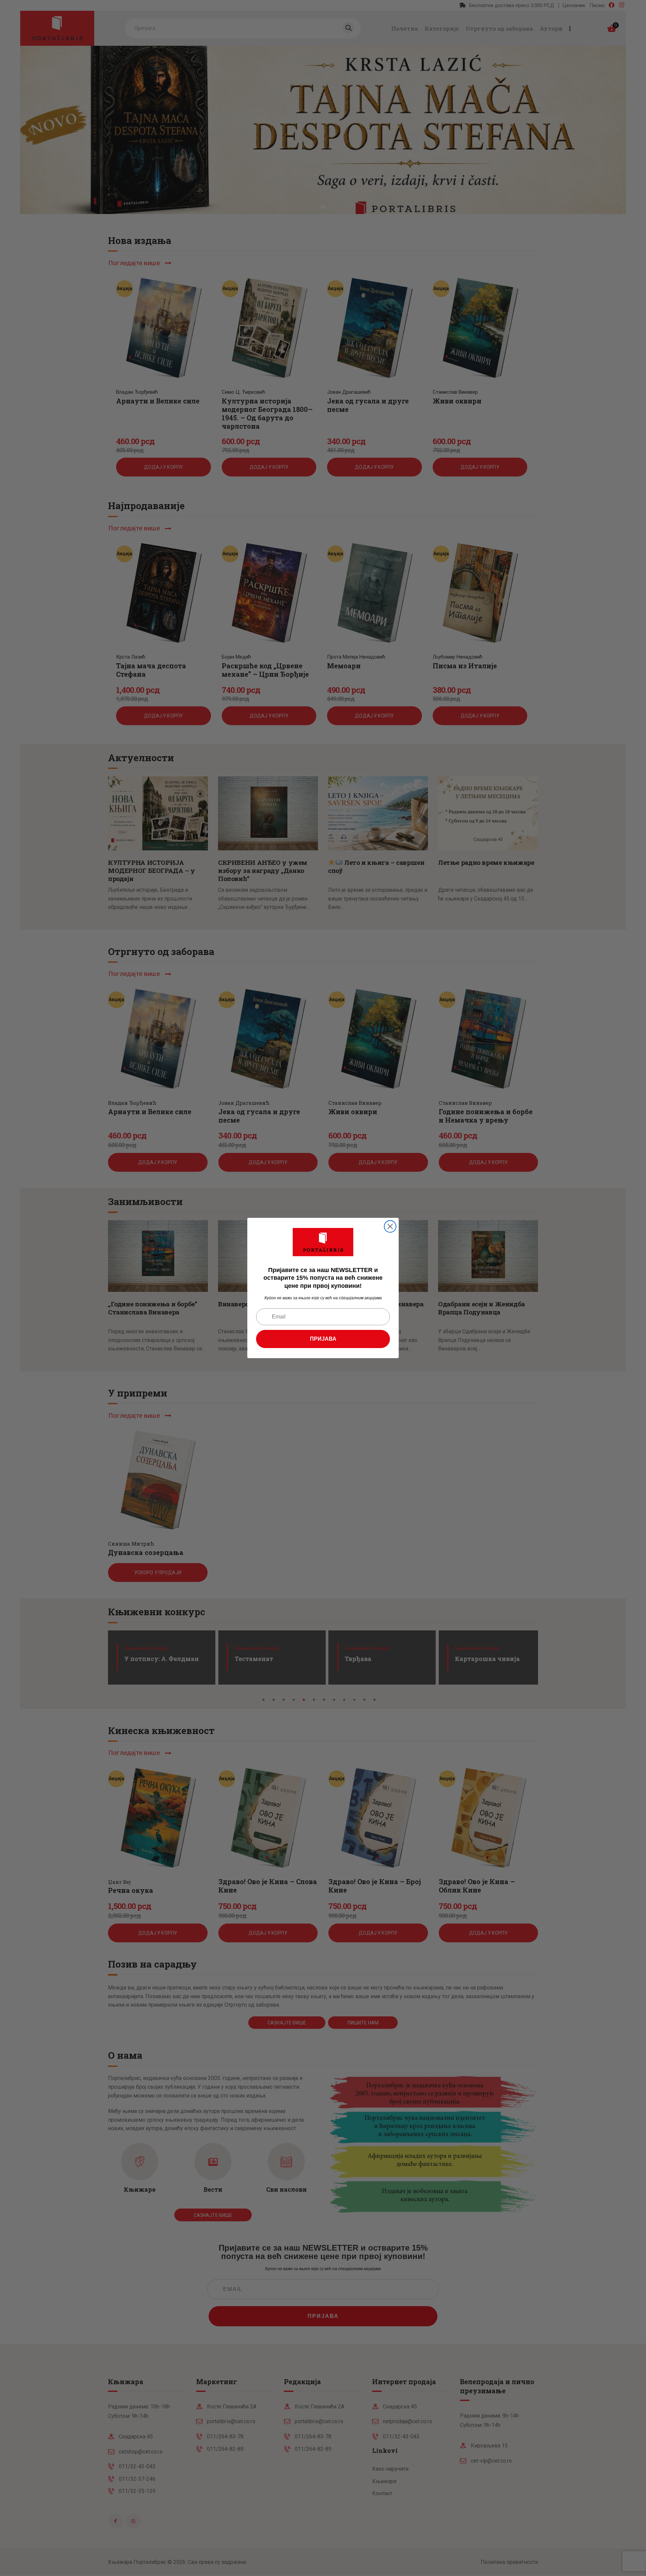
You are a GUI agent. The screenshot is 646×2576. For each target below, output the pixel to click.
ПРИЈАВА (323, 1339)
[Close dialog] (390, 1226)
